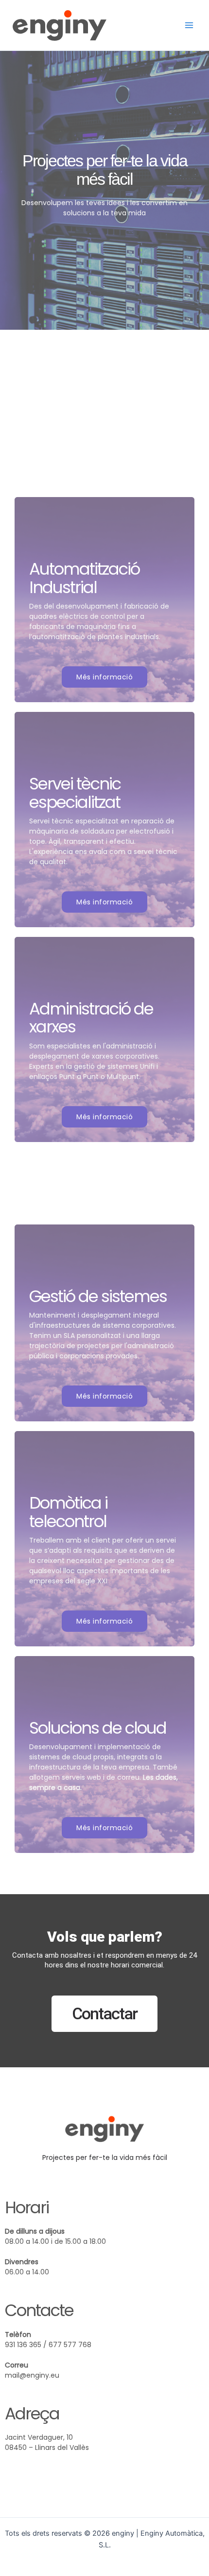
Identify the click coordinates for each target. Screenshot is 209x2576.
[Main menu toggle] (189, 25)
